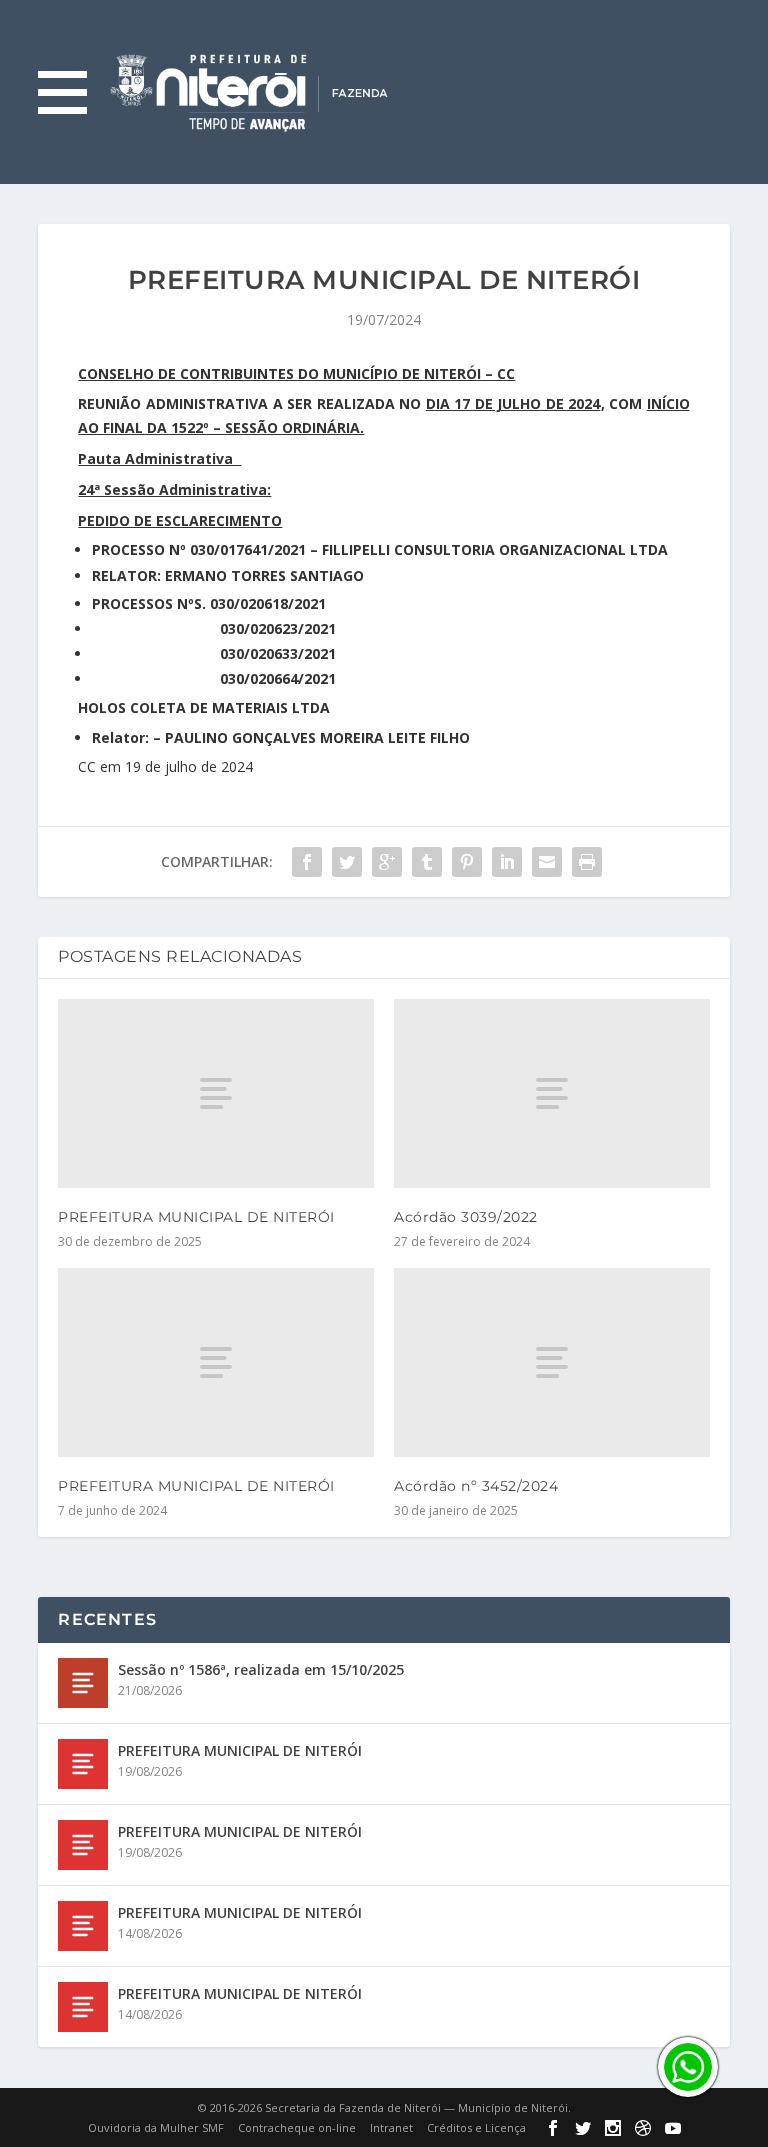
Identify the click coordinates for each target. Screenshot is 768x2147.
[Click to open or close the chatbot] (688, 2067)
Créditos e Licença (476, 2127)
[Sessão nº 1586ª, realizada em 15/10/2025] (83, 1683)
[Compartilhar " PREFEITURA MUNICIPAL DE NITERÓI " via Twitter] (347, 862)
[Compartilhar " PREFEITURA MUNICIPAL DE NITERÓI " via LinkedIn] (507, 862)
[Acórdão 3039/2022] (552, 1093)
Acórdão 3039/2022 (466, 1217)
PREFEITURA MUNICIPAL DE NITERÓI (196, 1217)
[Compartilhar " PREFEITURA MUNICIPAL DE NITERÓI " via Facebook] (307, 862)
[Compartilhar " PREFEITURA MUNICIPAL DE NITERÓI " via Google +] (387, 862)
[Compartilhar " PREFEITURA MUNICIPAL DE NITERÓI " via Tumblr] (427, 862)
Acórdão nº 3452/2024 (476, 1486)
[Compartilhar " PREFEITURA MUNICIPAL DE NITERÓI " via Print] (587, 862)
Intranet (391, 2127)
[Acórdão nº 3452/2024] (552, 1362)
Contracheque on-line (297, 2127)
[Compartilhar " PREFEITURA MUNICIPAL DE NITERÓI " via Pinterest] (467, 862)
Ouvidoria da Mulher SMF (156, 2127)
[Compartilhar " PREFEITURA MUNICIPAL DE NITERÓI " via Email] (547, 862)
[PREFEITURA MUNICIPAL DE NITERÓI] (216, 1093)
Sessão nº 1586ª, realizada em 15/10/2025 (261, 1669)
